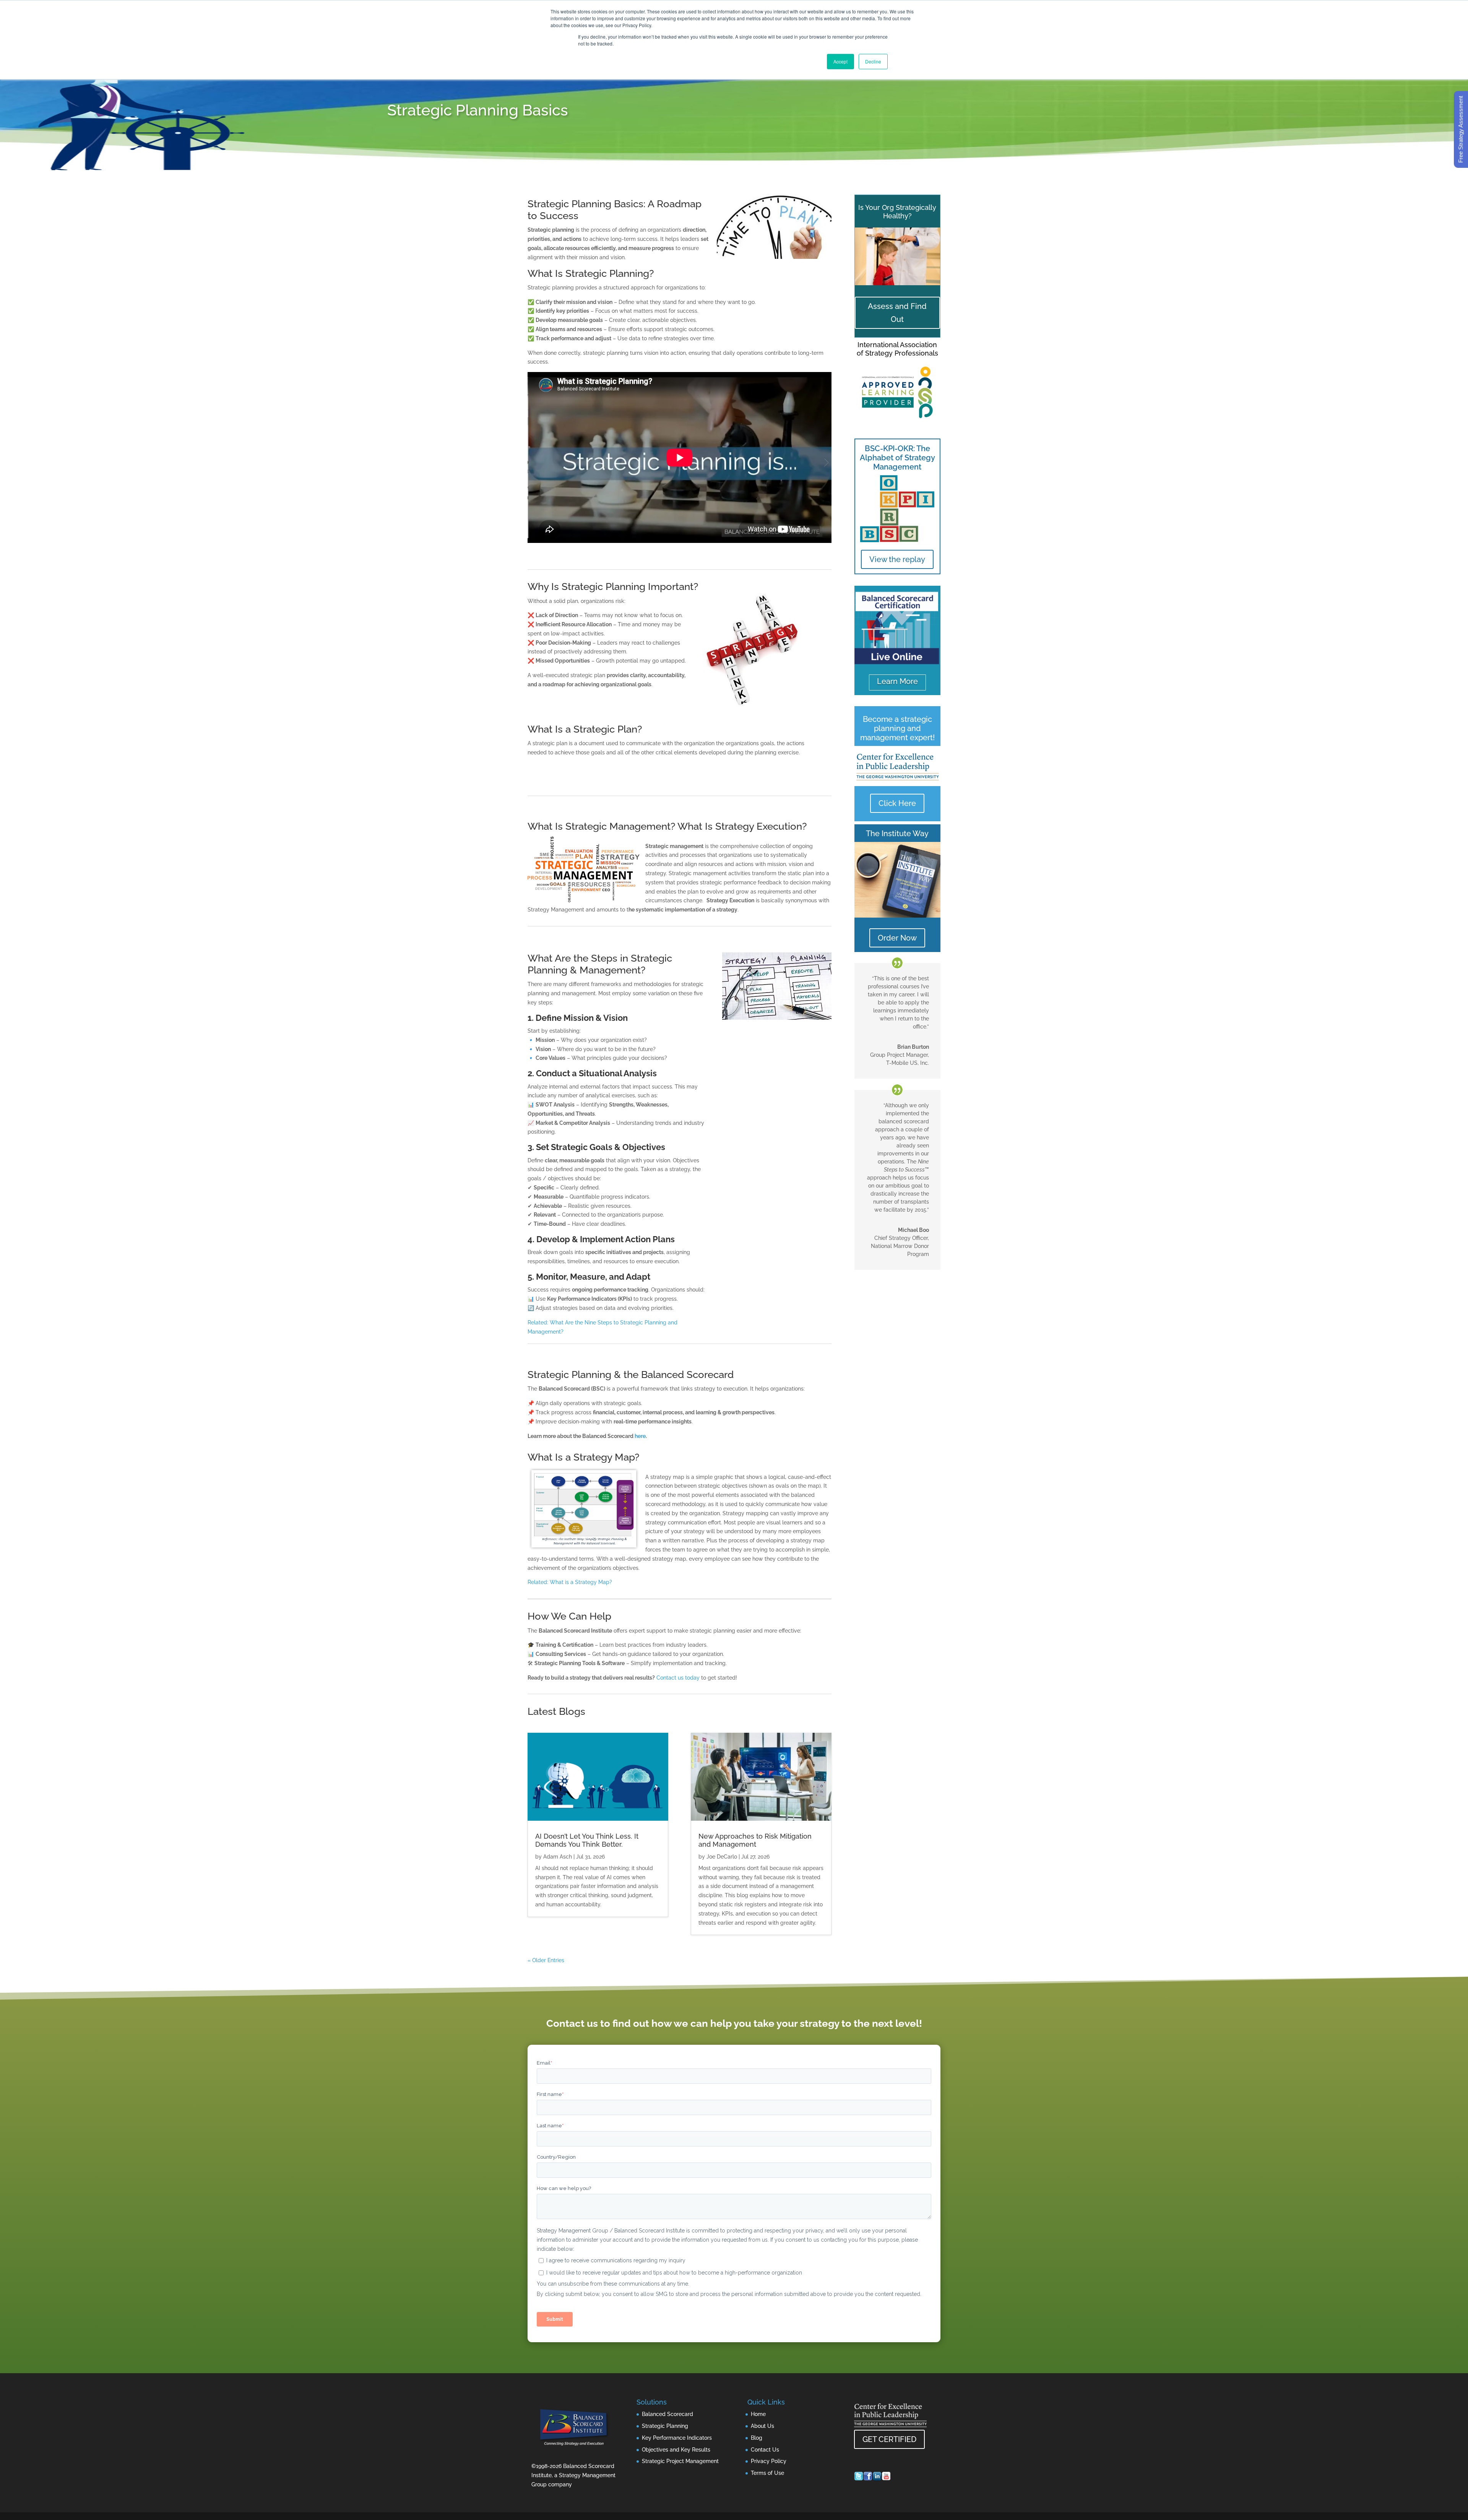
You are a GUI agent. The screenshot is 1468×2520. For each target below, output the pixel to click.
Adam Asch (558, 1857)
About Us (762, 2426)
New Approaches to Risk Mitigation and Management (755, 1840)
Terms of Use (767, 2473)
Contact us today (678, 1678)
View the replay (897, 559)
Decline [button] (873, 61)
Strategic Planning (665, 2426)
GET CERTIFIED (889, 2439)
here (640, 1436)
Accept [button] (840, 61)
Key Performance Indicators (677, 2438)
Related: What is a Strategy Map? (570, 1582)
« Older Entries (546, 1960)
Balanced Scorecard (667, 2414)
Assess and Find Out (897, 313)
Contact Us (765, 2450)
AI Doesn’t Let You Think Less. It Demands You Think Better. (587, 1840)
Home (758, 2414)
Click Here (897, 803)
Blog (757, 2438)
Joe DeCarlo (722, 1857)
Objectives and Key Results (676, 2450)
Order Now (897, 938)
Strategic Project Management (680, 2461)
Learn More (897, 681)
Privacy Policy (769, 2461)
